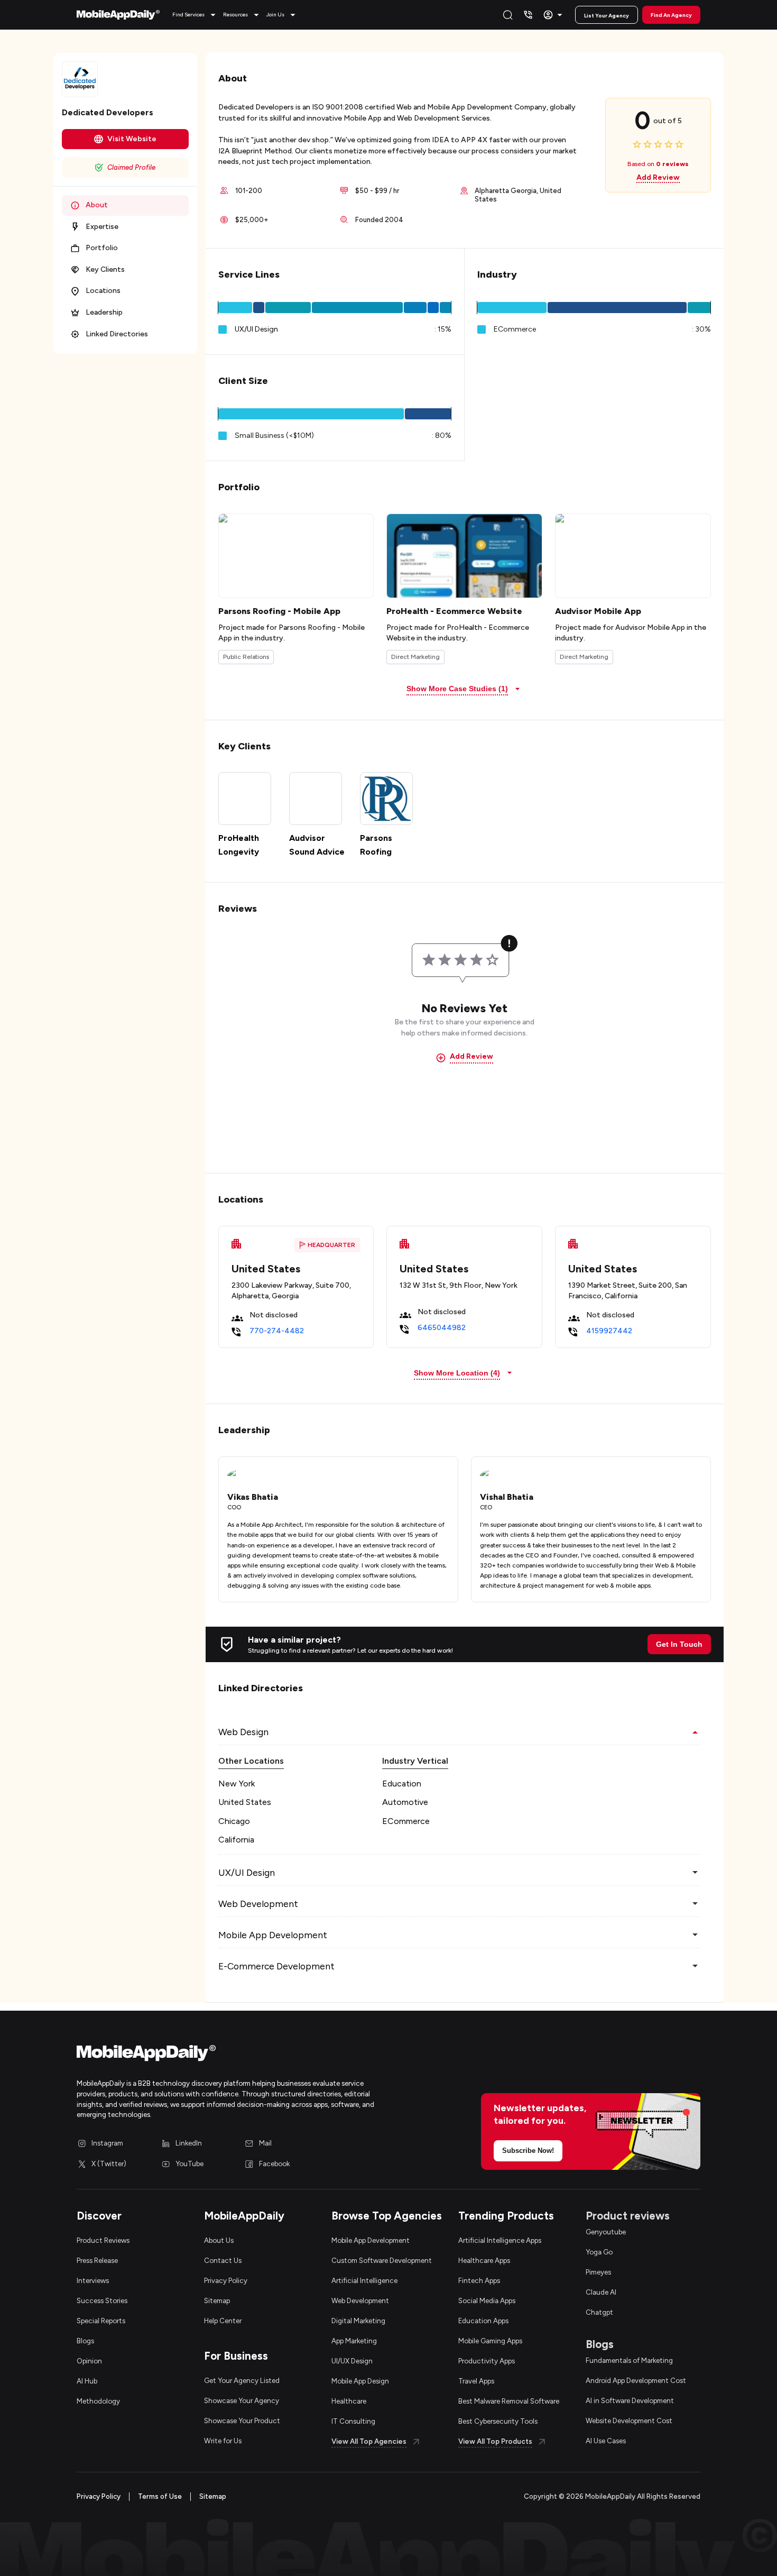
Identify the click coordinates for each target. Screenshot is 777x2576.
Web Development (360, 2300)
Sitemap (217, 2300)
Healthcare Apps (484, 2260)
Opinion (89, 2361)
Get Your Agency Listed (242, 2380)
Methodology (98, 2401)
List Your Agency (607, 16)
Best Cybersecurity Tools (498, 2421)
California (236, 1840)
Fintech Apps (479, 2280)
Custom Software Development (382, 2260)
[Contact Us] (528, 15)
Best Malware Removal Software (509, 2401)
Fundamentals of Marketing (629, 2360)
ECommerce (406, 1821)
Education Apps (483, 2321)
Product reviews (628, 2216)
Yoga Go (599, 2252)
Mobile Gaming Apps (490, 2341)
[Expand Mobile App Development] (695, 1935)
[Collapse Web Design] (695, 1732)
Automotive (405, 1802)
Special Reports (101, 2321)
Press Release (97, 2260)
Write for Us (223, 2441)
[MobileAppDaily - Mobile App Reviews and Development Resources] (227, 2055)
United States (245, 1802)
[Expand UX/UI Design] (695, 1873)
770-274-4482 (277, 1331)
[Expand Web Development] (695, 1904)
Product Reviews (103, 2240)
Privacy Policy (226, 2280)
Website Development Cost (629, 2421)
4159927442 (609, 1331)
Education (402, 1784)
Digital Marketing (358, 2321)
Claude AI (601, 2292)
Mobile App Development (371, 2240)
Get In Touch (679, 1644)
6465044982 (442, 1328)
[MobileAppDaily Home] (118, 15)
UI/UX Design (352, 2361)
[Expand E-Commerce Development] (695, 1966)
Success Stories (102, 2300)
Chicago (234, 1821)
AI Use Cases (606, 2441)
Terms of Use (160, 2496)
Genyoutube (606, 2232)
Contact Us (223, 2260)
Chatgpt (599, 2312)
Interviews (93, 2280)
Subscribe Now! (528, 2151)
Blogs (85, 2341)
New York (237, 1784)
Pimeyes (598, 2272)
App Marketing (354, 2341)
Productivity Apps (487, 2361)
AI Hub (87, 2381)
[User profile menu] (554, 15)
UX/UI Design (256, 329)
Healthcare (349, 2401)
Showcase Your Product (242, 2421)
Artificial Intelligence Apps (500, 2240)
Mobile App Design (360, 2381)
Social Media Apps (487, 2300)
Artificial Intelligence (364, 2280)
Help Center (223, 2321)
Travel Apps (476, 2381)
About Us (219, 2240)
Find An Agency (671, 15)
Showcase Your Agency (242, 2400)
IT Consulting (353, 2421)
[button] (196, 15)
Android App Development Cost (636, 2380)
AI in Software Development (630, 2400)
